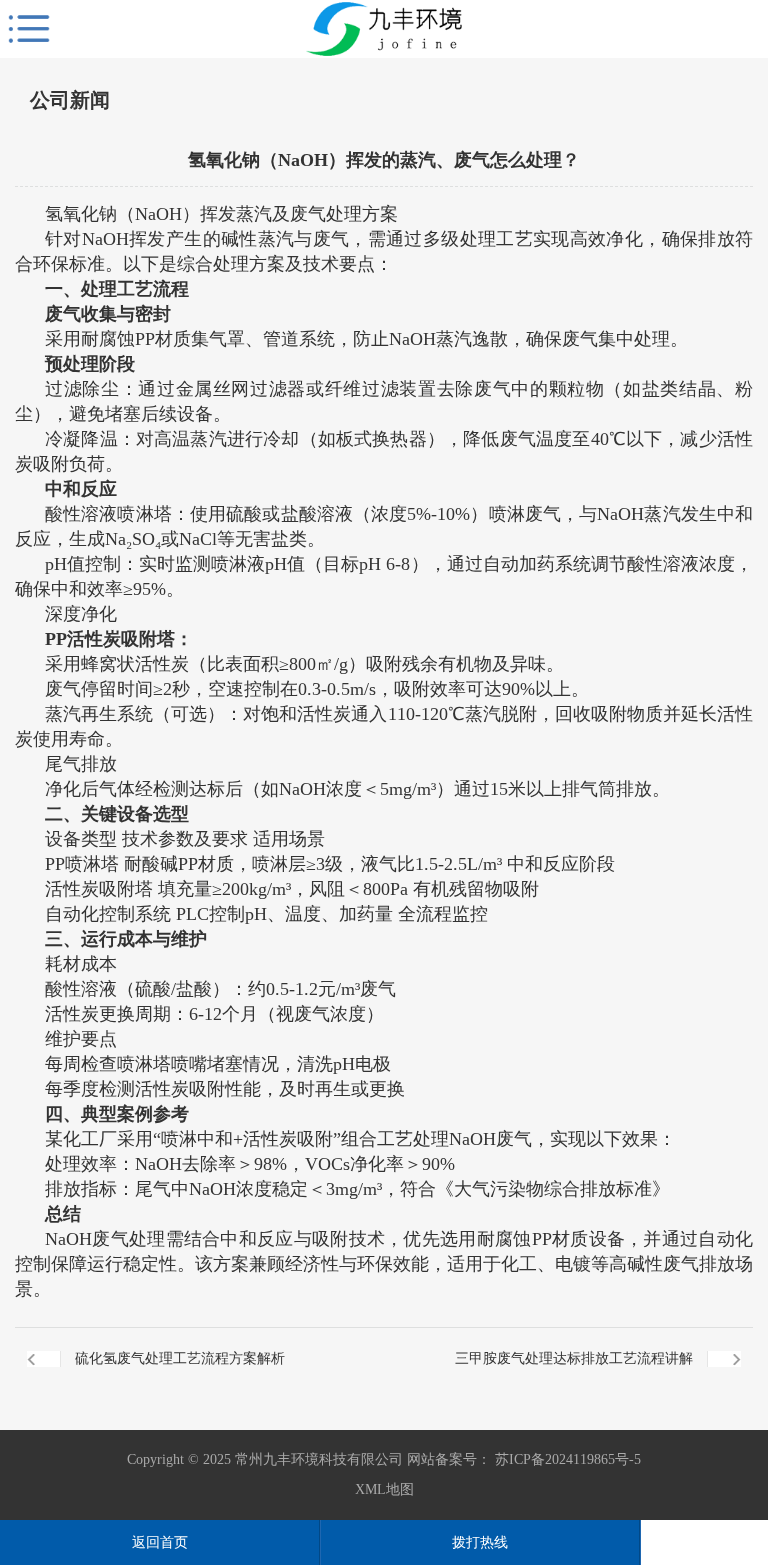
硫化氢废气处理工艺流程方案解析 (180, 1358)
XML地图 (384, 1489)
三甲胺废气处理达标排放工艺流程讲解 (574, 1358)
